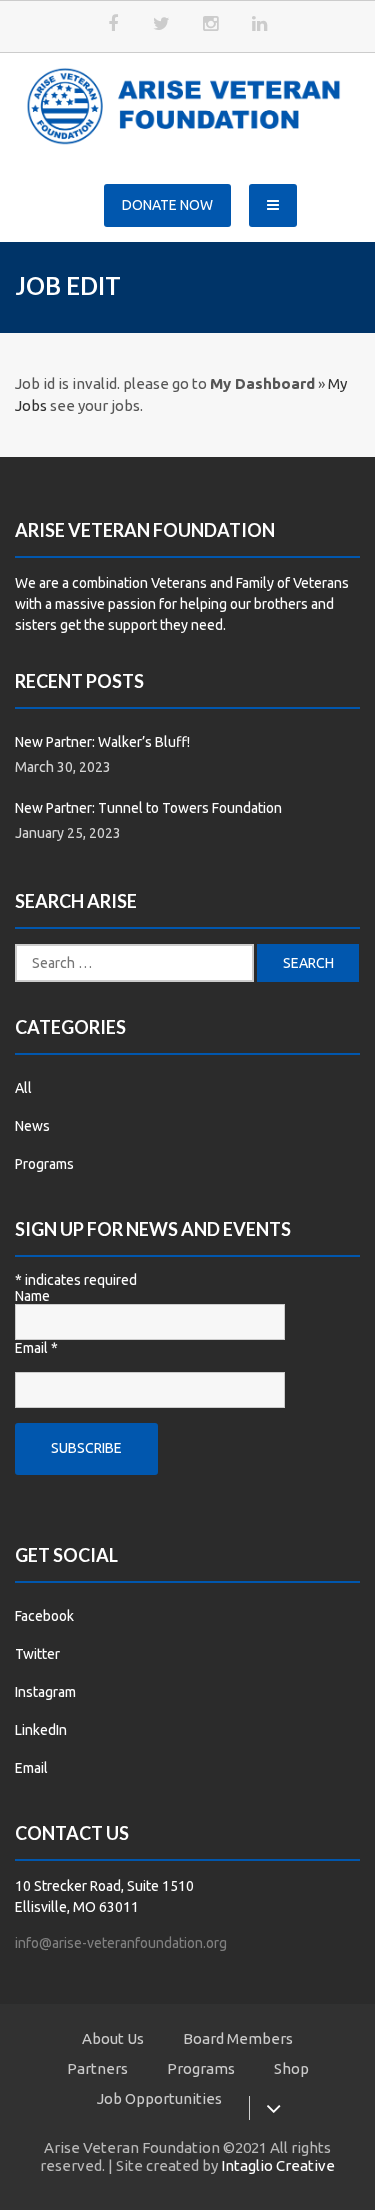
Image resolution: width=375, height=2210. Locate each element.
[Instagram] (211, 24)
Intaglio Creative (278, 2165)
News (32, 1126)
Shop (291, 2068)
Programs (44, 1164)
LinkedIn (41, 1730)
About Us (113, 2038)
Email (36, 1348)
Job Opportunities (159, 2098)
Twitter (37, 1654)
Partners (97, 2068)
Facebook (44, 1616)
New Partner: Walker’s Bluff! (102, 742)
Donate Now (167, 205)
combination (110, 583)
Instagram (45, 1692)
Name (32, 1296)
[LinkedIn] (260, 24)
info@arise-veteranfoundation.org (121, 1943)
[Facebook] (113, 24)
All (23, 1088)
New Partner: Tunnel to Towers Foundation (148, 808)
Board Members (238, 2038)
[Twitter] (162, 24)
